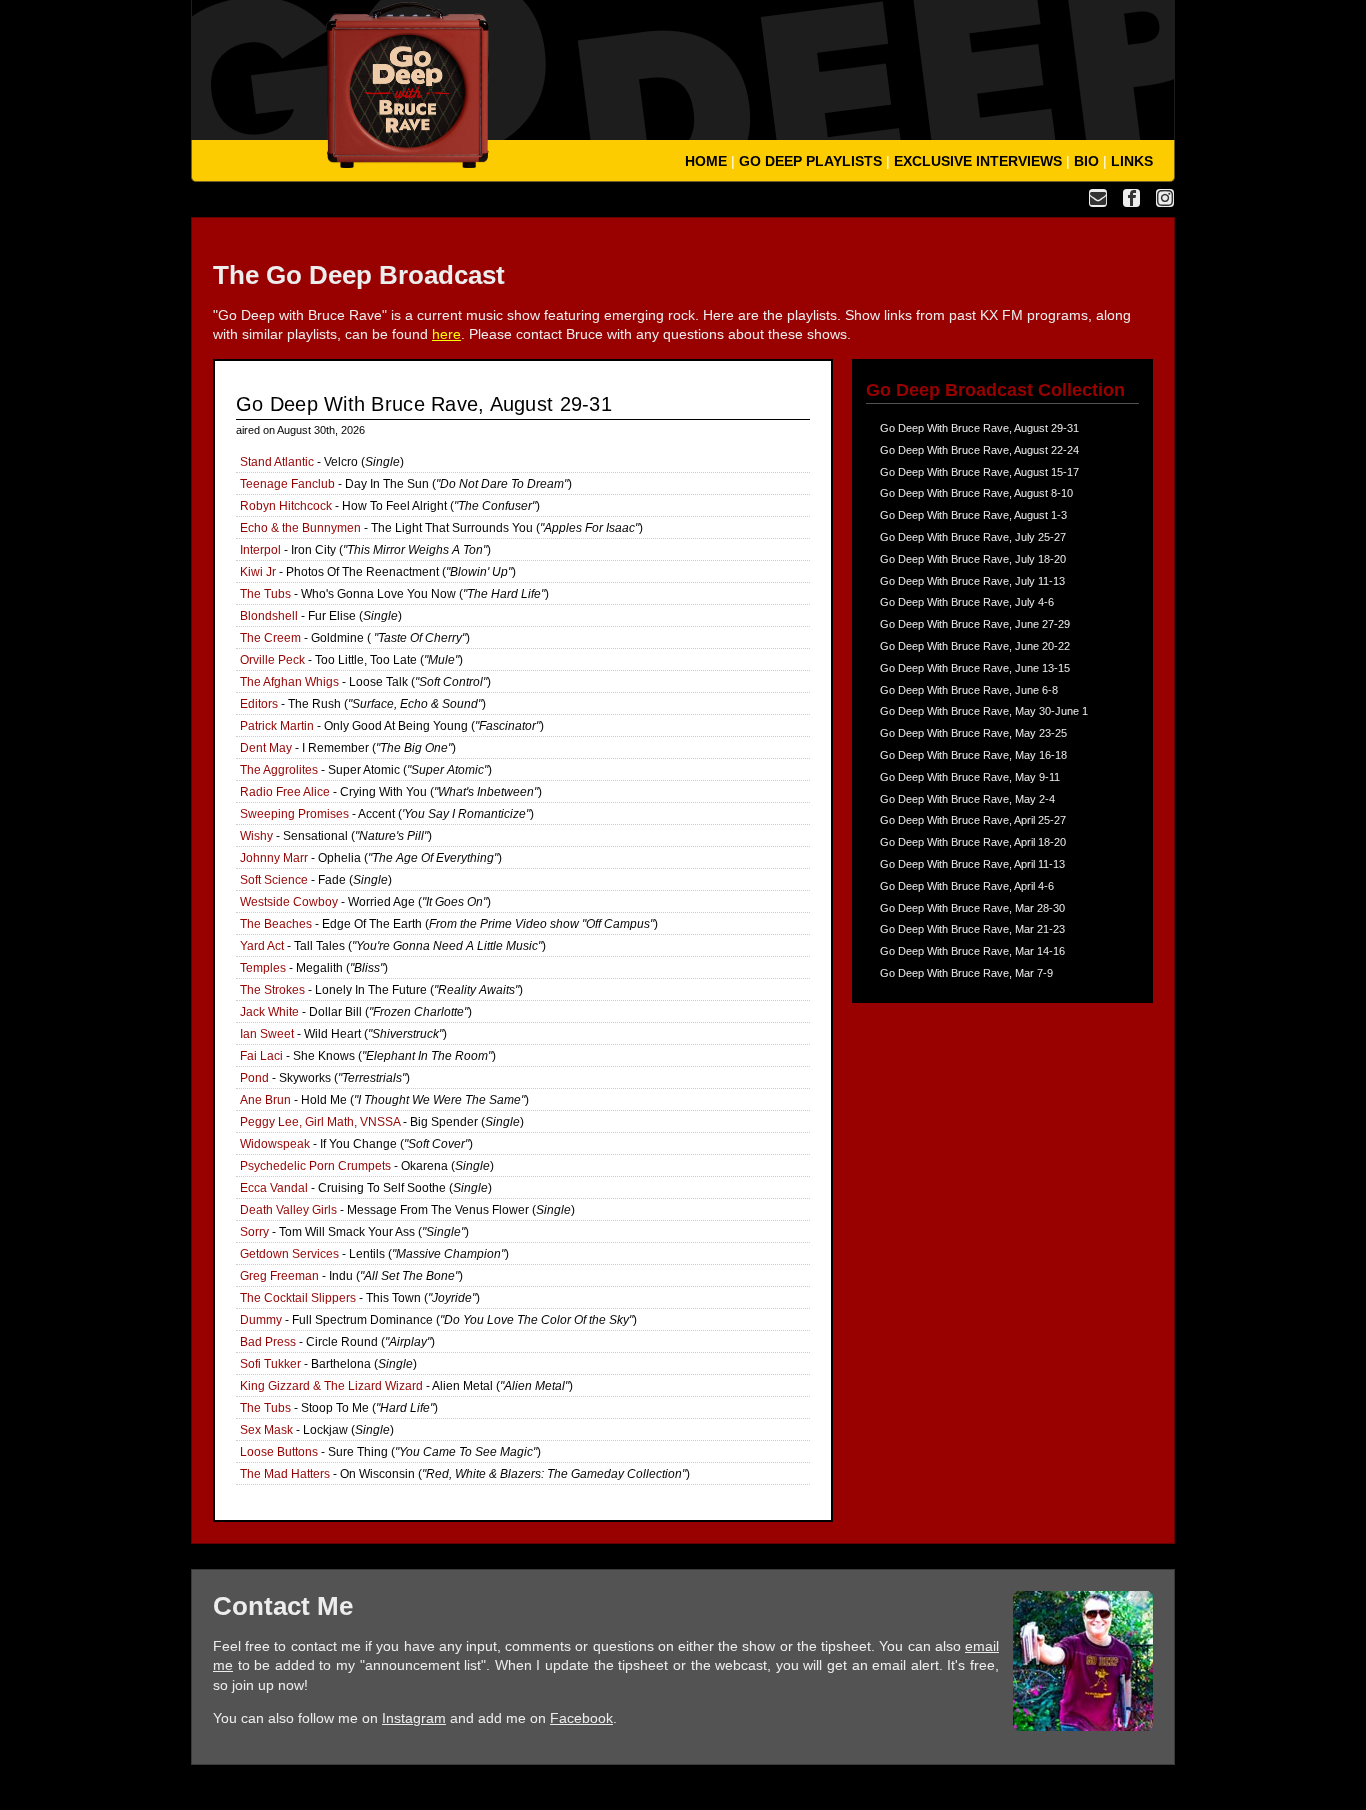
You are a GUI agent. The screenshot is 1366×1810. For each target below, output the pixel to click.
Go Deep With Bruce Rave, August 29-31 (979, 428)
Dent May (266, 748)
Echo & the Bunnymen (300, 528)
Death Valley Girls (288, 1210)
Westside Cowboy (289, 902)
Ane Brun (265, 1100)
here (446, 334)
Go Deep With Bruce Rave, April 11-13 (972, 864)
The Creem (270, 638)
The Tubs (265, 594)
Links (1132, 161)
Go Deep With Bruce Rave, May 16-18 (973, 755)
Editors (259, 704)
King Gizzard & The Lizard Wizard (331, 1386)
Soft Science (274, 880)
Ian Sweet (267, 1034)
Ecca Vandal (274, 1188)
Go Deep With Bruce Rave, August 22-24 (979, 450)
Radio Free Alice (285, 792)
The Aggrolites (279, 770)
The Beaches (276, 924)
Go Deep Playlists (810, 161)
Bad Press (268, 1342)
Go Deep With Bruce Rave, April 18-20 (973, 842)
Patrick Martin (277, 726)
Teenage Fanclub (287, 484)
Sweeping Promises (294, 814)
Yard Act (262, 946)
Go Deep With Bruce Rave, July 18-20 (973, 559)
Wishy (256, 836)
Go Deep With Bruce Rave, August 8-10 (976, 493)
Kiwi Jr (258, 572)
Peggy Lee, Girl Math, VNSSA (320, 1122)
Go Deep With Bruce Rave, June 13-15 (975, 668)
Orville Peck (272, 660)
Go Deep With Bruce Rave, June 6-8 (969, 690)
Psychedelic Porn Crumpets (315, 1166)
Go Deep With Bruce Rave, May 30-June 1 (984, 711)
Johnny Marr (274, 858)
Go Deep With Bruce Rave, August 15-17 (979, 472)
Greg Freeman (279, 1276)
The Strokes (272, 990)
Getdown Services (289, 1254)
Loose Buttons (279, 1452)
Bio (1086, 161)
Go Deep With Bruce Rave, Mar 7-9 (966, 973)
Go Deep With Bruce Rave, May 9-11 (970, 777)
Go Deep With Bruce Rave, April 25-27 (973, 820)
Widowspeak (275, 1144)
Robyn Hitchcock (286, 506)
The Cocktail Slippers (298, 1298)
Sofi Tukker (270, 1364)
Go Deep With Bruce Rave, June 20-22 (975, 646)
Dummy (261, 1320)
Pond (254, 1078)
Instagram (414, 1718)
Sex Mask (266, 1430)
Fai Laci (261, 1056)
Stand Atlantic (277, 462)
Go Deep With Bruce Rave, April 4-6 (967, 886)
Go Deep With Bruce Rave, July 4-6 (967, 602)
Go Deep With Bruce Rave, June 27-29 (975, 624)
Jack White (269, 1012)
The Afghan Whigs (289, 682)
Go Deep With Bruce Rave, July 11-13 (972, 581)
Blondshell (269, 616)
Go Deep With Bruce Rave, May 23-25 (973, 733)
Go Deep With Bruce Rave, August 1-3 (973, 515)
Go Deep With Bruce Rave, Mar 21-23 (972, 929)
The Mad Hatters (285, 1474)
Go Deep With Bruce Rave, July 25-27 (973, 537)
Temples (263, 968)
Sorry (254, 1232)
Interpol (260, 550)
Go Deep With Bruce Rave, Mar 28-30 (972, 908)
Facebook (581, 1718)
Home (706, 161)
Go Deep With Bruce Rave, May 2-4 (967, 799)
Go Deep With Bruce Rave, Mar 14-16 (972, 951)
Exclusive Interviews (978, 161)
